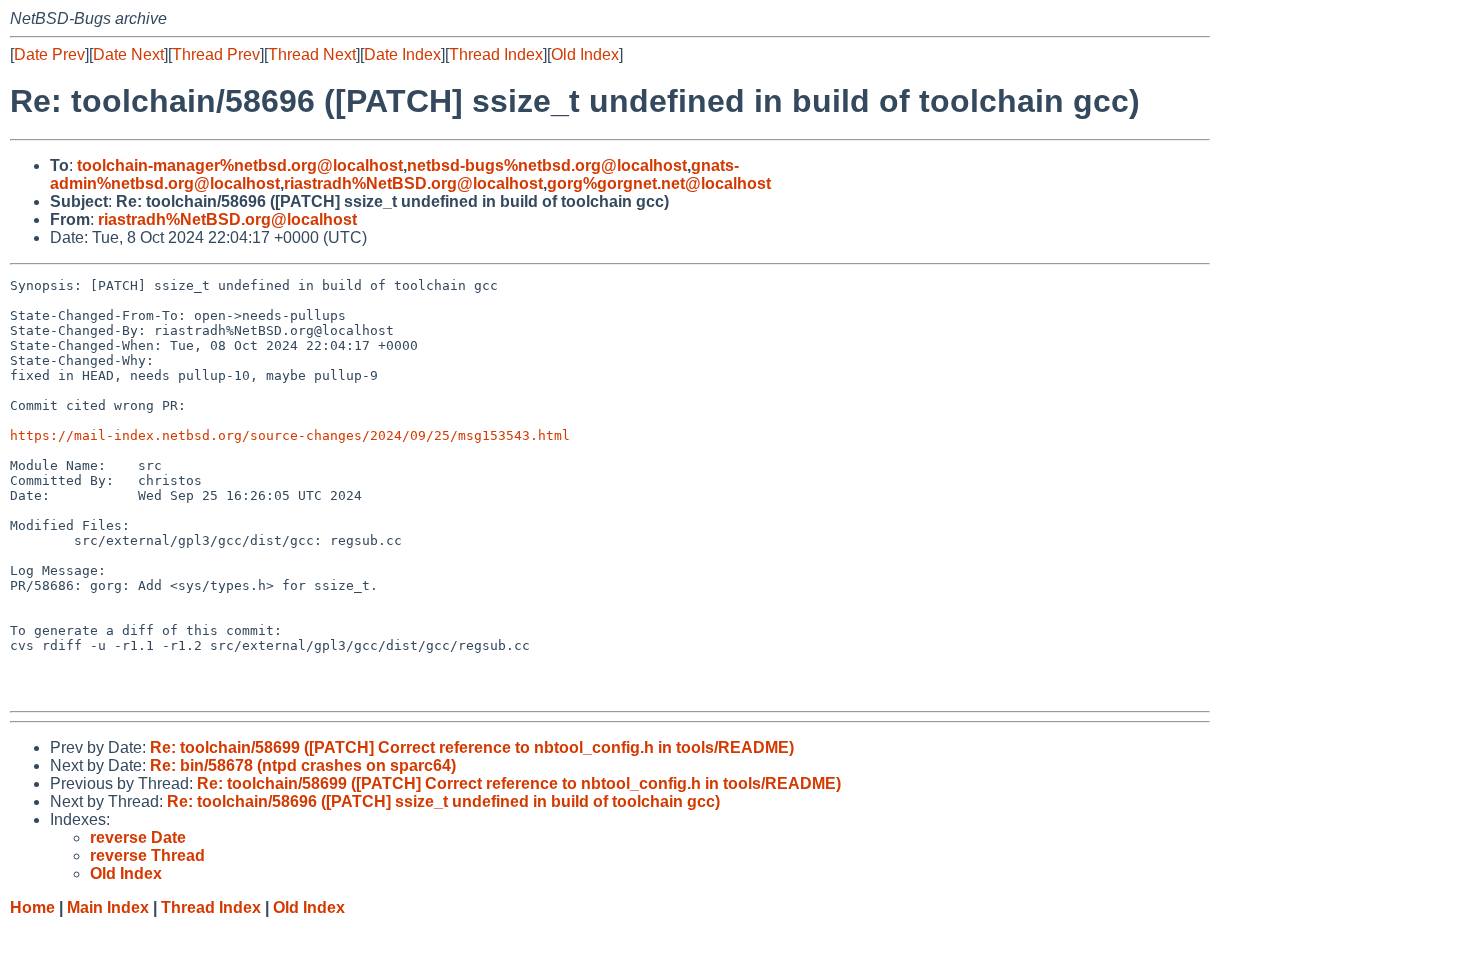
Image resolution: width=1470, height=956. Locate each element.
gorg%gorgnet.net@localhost (659, 183)
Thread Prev (216, 54)
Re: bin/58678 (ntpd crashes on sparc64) (303, 765)
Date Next (128, 54)
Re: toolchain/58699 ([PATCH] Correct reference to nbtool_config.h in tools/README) (472, 747)
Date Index (402, 54)
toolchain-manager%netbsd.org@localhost (240, 165)
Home (32, 907)
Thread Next (312, 54)
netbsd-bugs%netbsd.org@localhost (547, 165)
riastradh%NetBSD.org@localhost (413, 183)
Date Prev (49, 54)
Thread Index (496, 54)
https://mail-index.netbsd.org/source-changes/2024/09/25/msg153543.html (290, 435)
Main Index (108, 907)
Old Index (585, 54)
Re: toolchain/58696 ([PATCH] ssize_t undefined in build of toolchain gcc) (443, 801)
